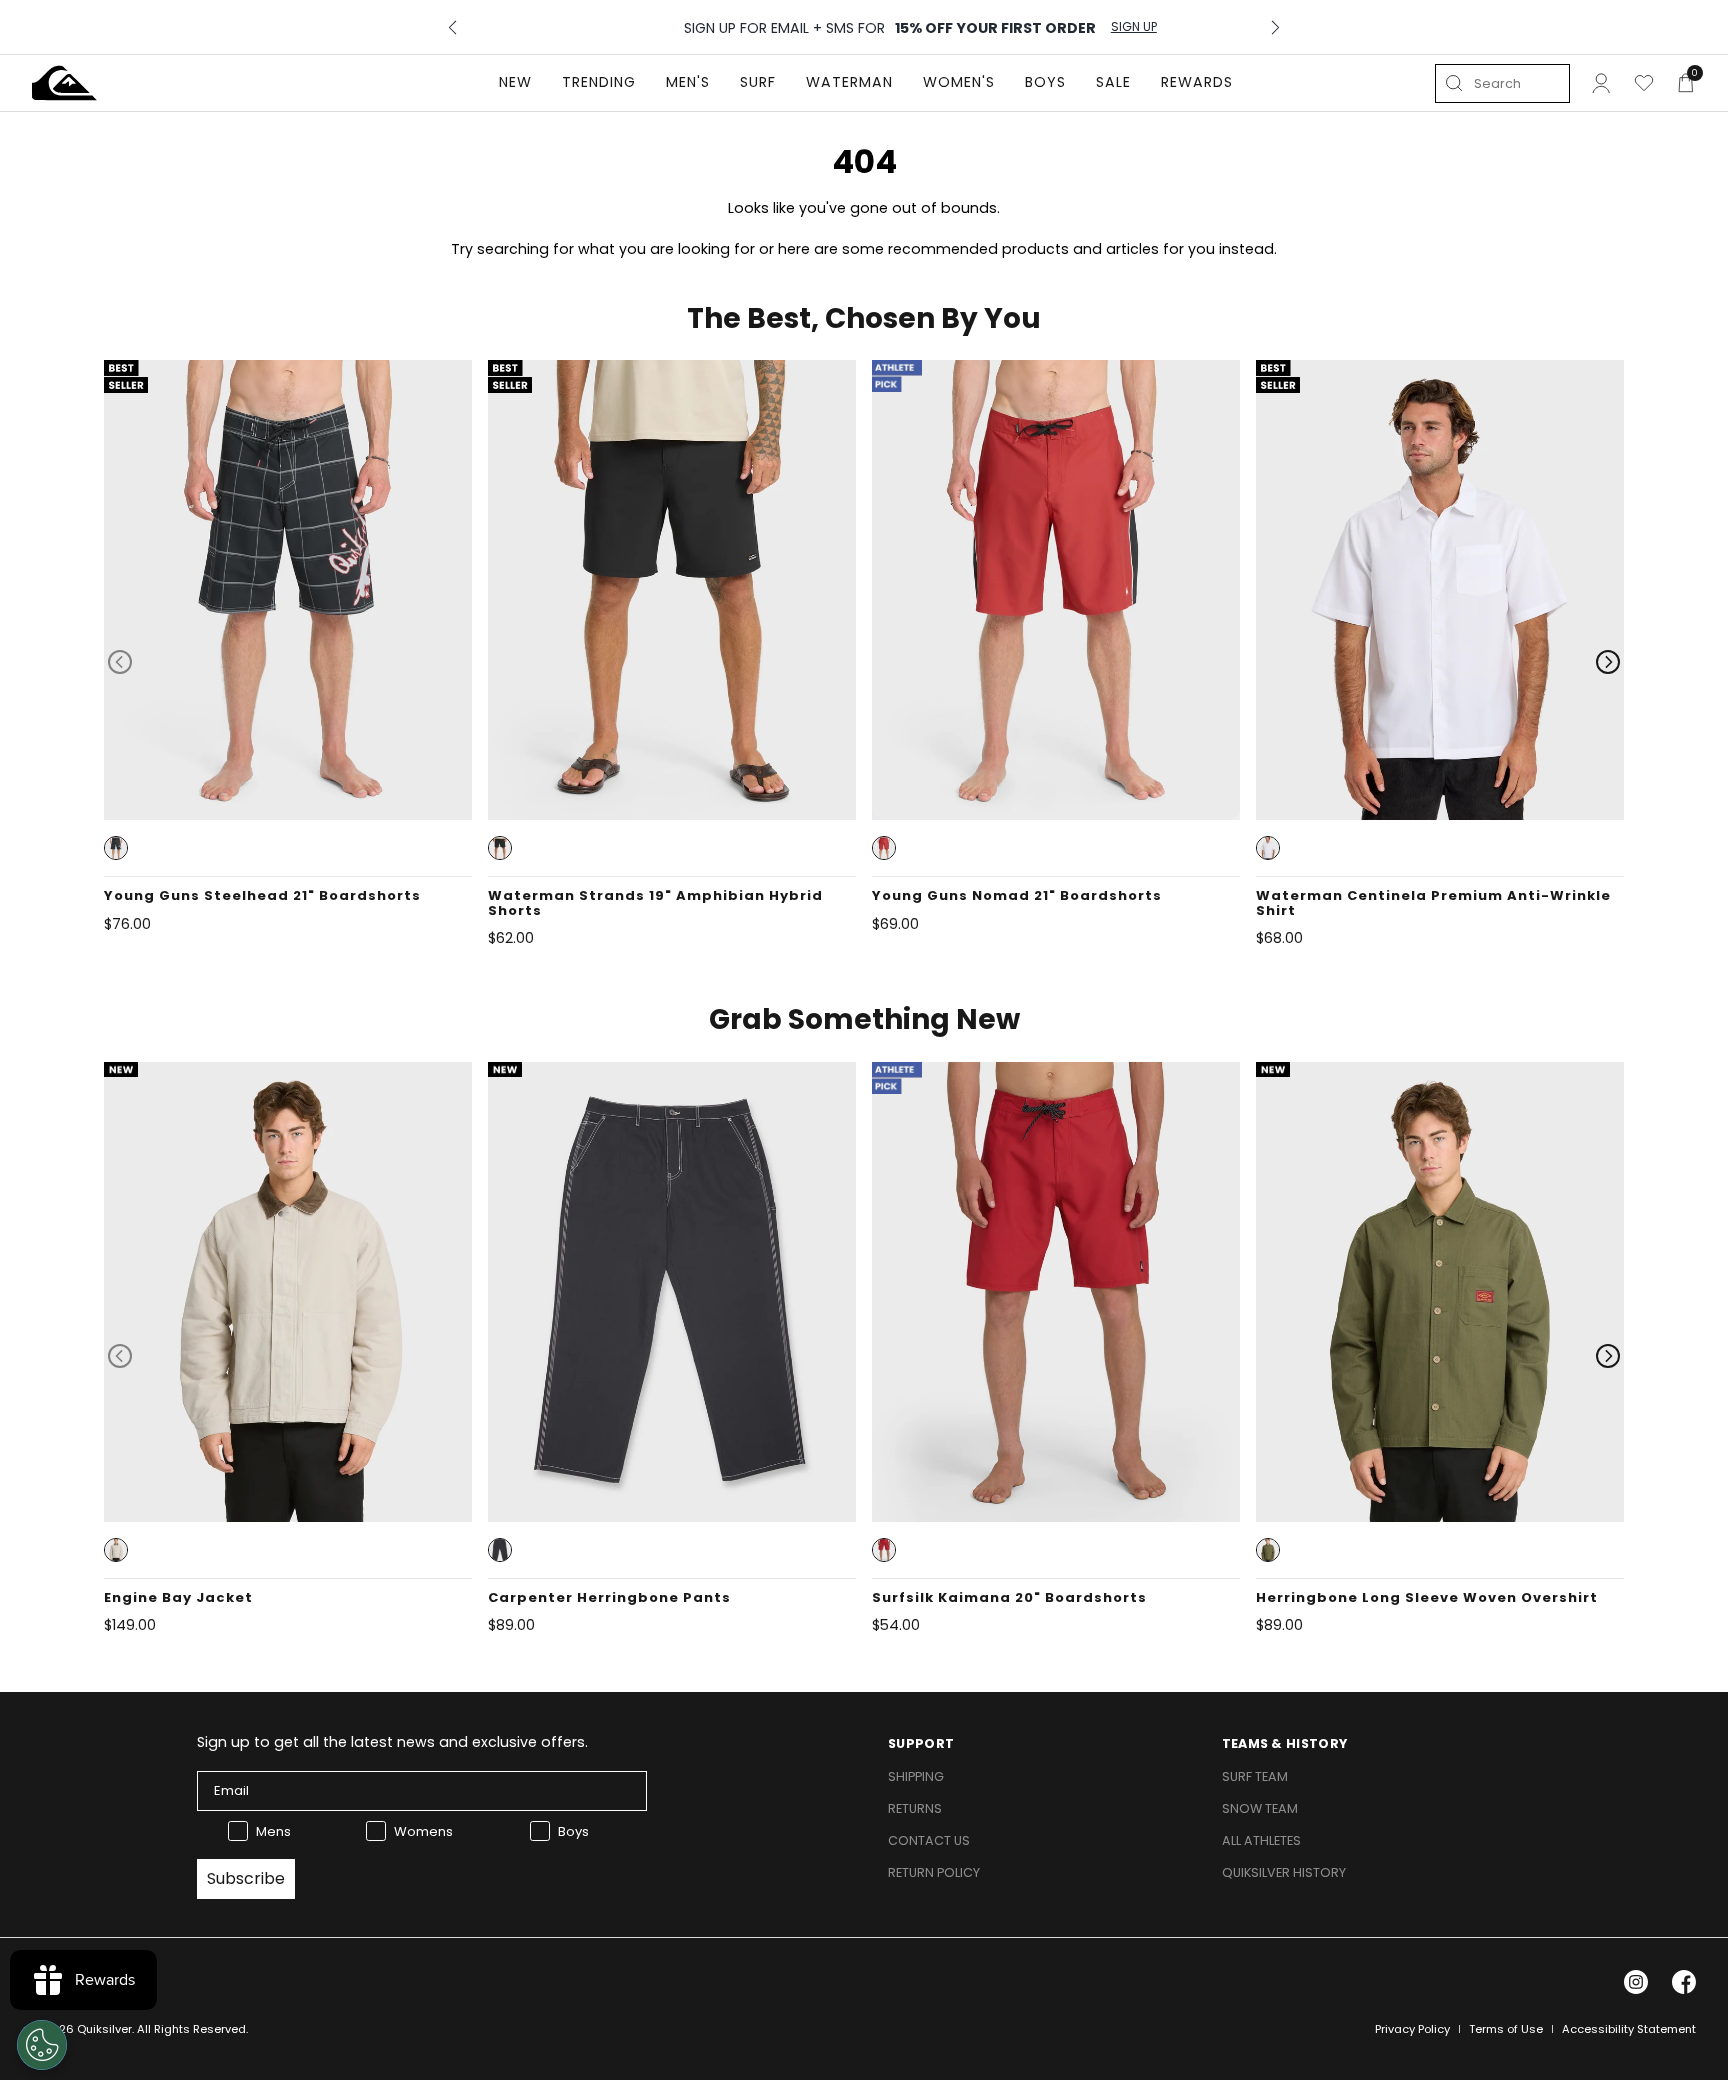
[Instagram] (1636, 1982)
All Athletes (1261, 1840)
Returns (915, 1808)
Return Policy (934, 1872)
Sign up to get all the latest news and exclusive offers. (392, 1742)
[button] (116, 848)
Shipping (916, 1776)
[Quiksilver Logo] (64, 83)
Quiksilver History (1284, 1872)
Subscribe (246, 1878)
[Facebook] (1684, 1982)
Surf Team (1255, 1776)
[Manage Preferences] (42, 2045)
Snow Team (1260, 1808)
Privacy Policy (1412, 2029)
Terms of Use (1506, 2029)
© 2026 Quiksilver (82, 2029)
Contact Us (929, 1840)
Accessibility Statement (1629, 2029)
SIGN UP (1075, 27)
